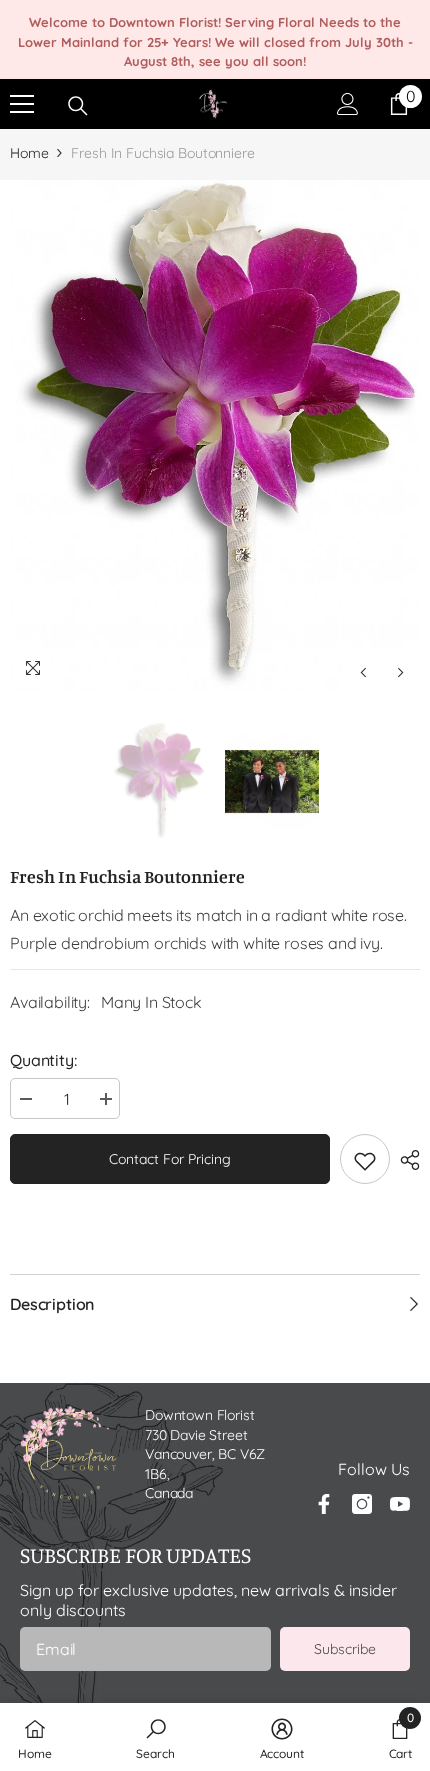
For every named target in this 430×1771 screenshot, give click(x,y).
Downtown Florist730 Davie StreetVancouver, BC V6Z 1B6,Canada (205, 1454)
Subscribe (345, 1649)
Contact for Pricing (170, 1159)
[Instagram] (362, 1504)
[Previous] (363, 672)
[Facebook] (324, 1504)
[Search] (78, 106)
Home (29, 153)
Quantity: (43, 1060)
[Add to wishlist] (365, 1159)
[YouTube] (400, 1504)
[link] (155, 1737)
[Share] (405, 1160)
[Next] (400, 672)
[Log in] (348, 104)
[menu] (22, 104)
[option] (215, 436)
